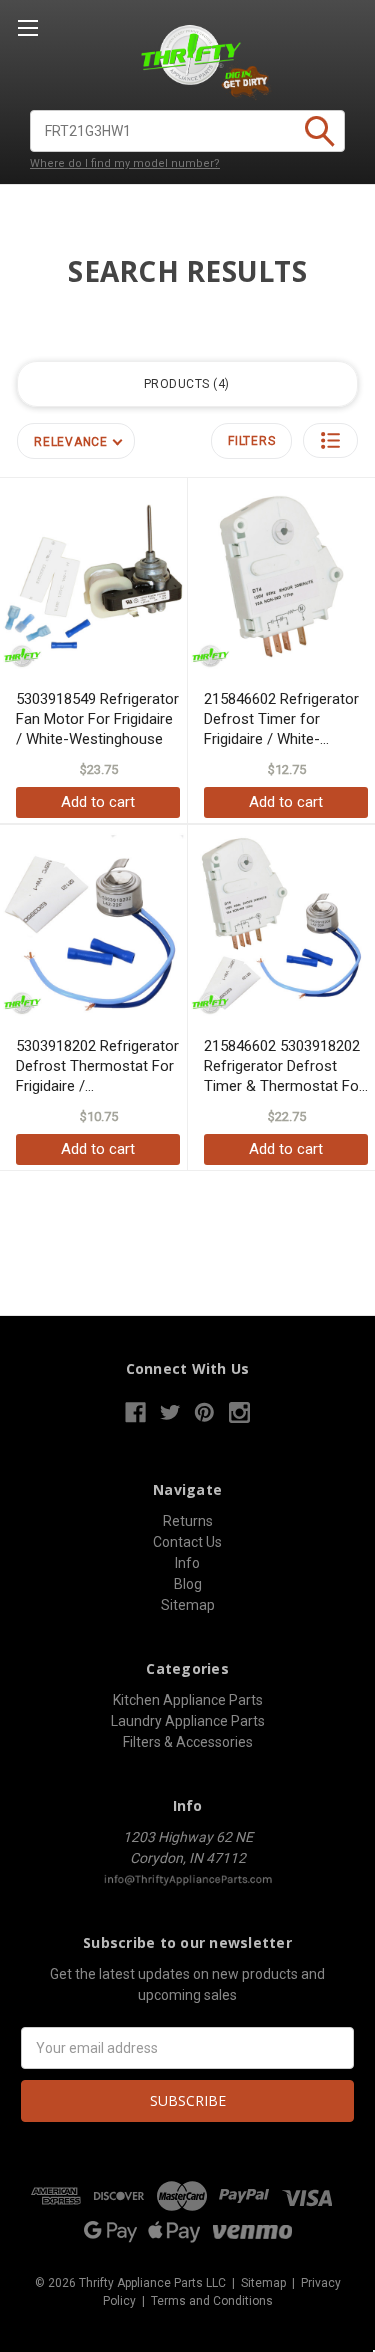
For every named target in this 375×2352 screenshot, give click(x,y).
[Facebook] (135, 1412)
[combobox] (187, 131)
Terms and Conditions (212, 2301)
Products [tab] (185, 384)
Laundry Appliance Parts (188, 1721)
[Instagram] (239, 1412)
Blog (188, 1584)
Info (187, 1563)
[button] (330, 440)
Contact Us (187, 1542)
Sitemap (188, 1605)
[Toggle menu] (27, 27)
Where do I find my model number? (125, 163)
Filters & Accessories (188, 1742)
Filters (251, 441)
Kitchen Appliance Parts (188, 1700)
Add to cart (98, 802)
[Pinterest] (204, 1412)
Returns (188, 1521)
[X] (170, 1412)
